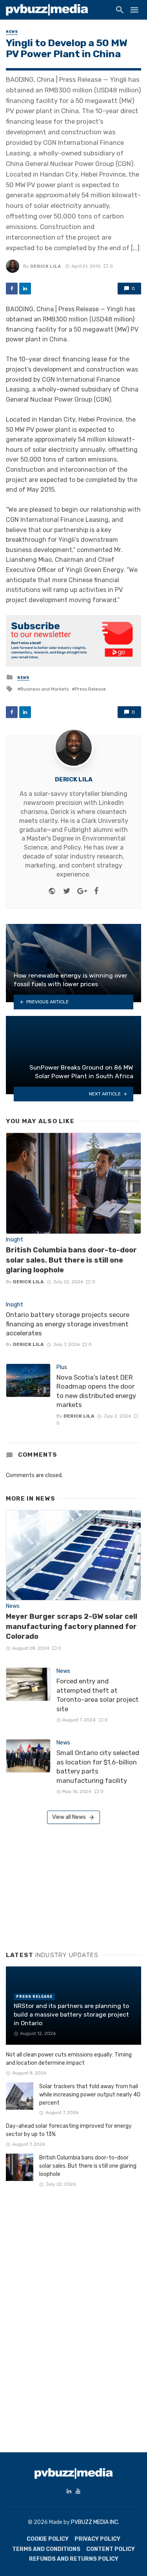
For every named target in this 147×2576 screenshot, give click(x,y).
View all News (69, 1817)
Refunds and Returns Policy (74, 2559)
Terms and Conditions (46, 2549)
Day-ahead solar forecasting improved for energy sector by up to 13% (69, 2130)
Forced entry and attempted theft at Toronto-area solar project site (98, 1695)
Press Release (90, 689)
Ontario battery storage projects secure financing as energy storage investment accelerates (68, 1324)
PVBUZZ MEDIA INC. (95, 2522)
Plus (62, 1367)
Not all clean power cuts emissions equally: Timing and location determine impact (69, 2059)
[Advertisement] (65, 1885)
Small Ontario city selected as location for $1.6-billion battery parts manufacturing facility (98, 1767)
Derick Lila (46, 266)
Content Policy (111, 2549)
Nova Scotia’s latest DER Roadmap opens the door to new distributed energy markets (96, 1391)
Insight (15, 1240)
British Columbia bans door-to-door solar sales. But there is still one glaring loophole (71, 1260)
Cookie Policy (48, 2539)
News (12, 32)
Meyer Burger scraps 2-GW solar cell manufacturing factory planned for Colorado (72, 1626)
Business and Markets (44, 689)
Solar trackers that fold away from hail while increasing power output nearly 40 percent (90, 2095)
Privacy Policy (97, 2539)
